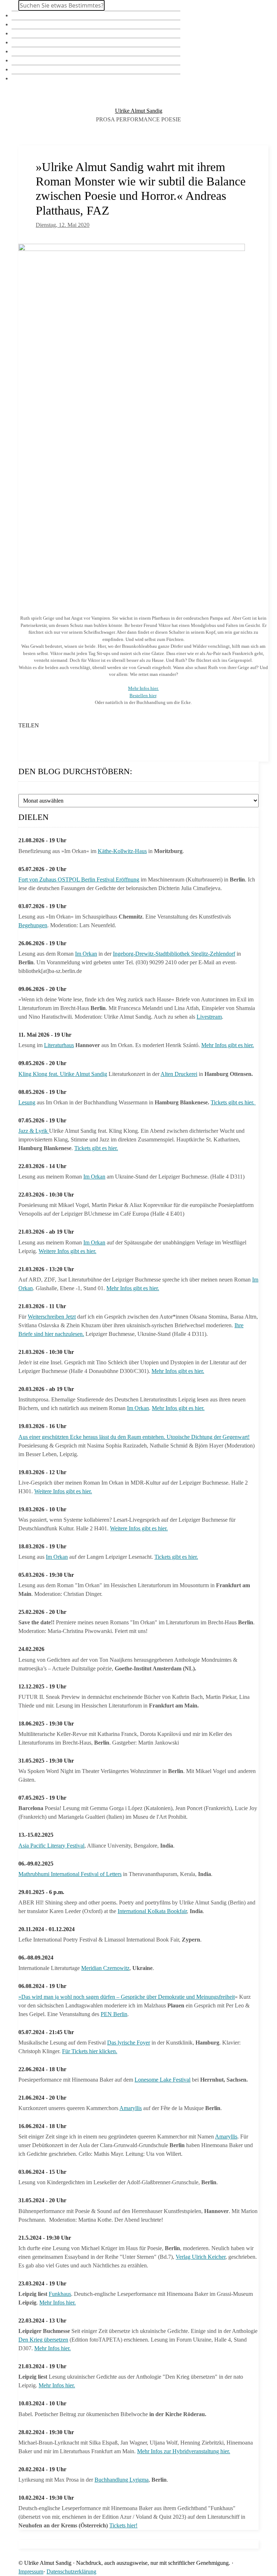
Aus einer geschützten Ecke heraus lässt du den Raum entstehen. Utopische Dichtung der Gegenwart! (134, 1437)
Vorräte (20, 42)
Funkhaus (60, 2294)
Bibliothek (23, 51)
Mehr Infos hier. (143, 688)
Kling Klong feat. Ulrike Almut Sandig (63, 1074)
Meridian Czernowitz (105, 1968)
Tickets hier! (123, 2525)
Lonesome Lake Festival (162, 2080)
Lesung (27, 1102)
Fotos (18, 33)
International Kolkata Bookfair (152, 1911)
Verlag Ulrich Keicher (201, 2257)
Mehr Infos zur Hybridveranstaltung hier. (184, 2451)
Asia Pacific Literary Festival (51, 1846)
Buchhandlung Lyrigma (122, 2480)
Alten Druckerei (179, 1074)
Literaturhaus (59, 1045)
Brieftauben (25, 69)
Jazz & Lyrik (34, 1131)
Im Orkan (86, 954)
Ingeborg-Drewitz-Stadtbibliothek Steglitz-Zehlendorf (174, 954)
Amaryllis (131, 2108)
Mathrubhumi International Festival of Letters (70, 1874)
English (20, 78)
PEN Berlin (114, 2014)
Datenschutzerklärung (71, 2571)
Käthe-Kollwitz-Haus (122, 851)
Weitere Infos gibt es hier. (67, 1251)
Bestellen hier (143, 695)
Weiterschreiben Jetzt (52, 1317)
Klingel (20, 15)
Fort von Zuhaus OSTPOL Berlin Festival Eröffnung (79, 879)
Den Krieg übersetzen (43, 2340)
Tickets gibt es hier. (233, 1102)
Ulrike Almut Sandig (139, 111)
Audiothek (24, 60)
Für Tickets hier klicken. (90, 2051)
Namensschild (28, 24)
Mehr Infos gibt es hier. (228, 1045)
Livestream (209, 1017)
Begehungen (33, 925)
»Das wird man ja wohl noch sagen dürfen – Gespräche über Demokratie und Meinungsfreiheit (127, 1997)
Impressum (31, 2571)
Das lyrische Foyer (129, 2043)
